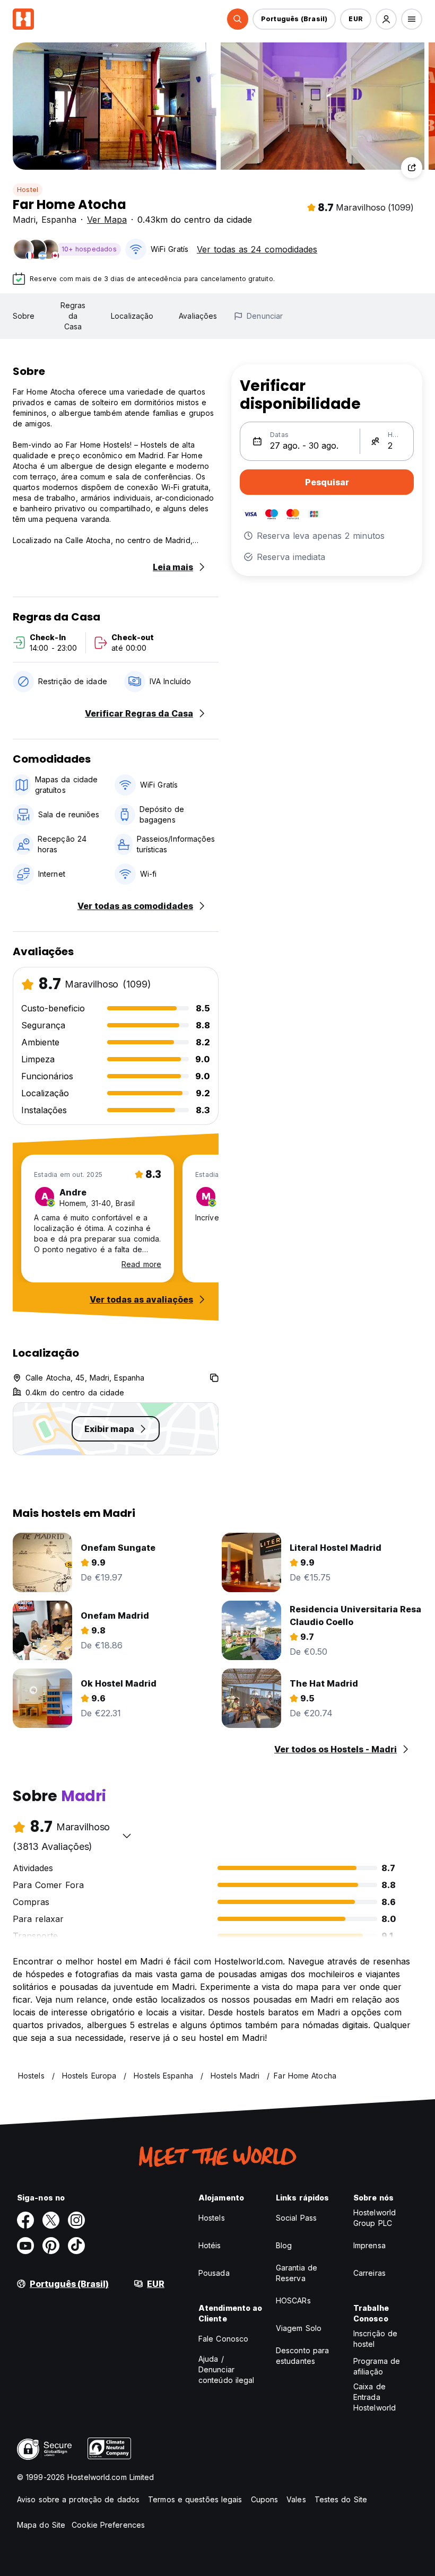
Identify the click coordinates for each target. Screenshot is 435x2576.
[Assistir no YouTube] (25, 2246)
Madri (24, 220)
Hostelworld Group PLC (375, 2218)
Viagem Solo (299, 2328)
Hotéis (210, 2245)
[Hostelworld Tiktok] (76, 2246)
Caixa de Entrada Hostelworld (375, 2397)
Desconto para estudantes (302, 2356)
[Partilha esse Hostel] (412, 168)
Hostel (28, 190)
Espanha (59, 220)
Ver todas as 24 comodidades (257, 249)
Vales (296, 2499)
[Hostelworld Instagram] (76, 2220)
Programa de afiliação (377, 2366)
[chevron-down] (127, 1836)
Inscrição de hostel (375, 2339)
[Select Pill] (238, 19)
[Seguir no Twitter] (51, 2220)
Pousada (214, 2273)
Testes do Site (341, 2499)
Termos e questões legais (195, 2499)
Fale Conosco (223, 2339)
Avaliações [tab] (198, 316)
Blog (284, 2245)
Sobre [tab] (24, 316)
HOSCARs (293, 2300)
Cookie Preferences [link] (108, 2525)
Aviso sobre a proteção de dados (78, 2499)
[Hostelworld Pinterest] (51, 2246)
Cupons (265, 2499)
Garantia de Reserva (297, 2273)
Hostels (212, 2218)
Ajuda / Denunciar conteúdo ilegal (227, 2369)
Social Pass (296, 2218)
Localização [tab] (132, 316)
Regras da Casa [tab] (73, 316)
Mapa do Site (41, 2525)
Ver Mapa (107, 220)
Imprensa (369, 2245)
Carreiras (369, 2273)
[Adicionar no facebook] (25, 2220)
